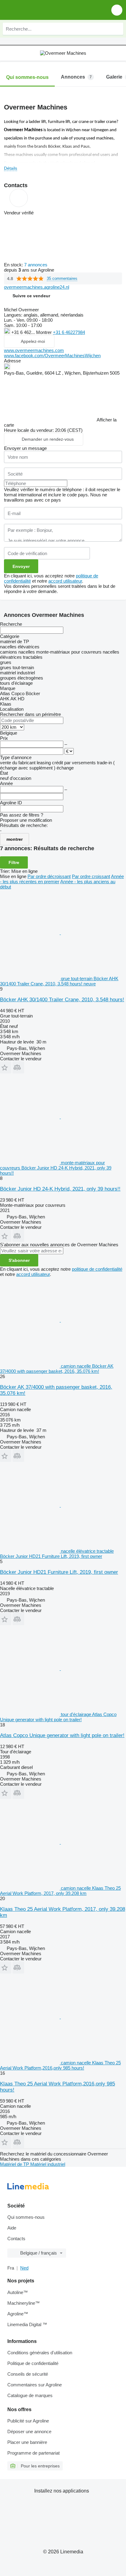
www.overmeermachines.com (34, 350)
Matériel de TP (15, 2164)
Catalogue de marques (30, 2395)
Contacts (16, 2239)
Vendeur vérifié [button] (19, 213)
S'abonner (19, 1260)
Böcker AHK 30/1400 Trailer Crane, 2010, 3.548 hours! (62, 1000)
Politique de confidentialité (33, 2363)
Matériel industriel (48, 2164)
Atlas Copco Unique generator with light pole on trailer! (62, 1735)
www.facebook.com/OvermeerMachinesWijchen (52, 356)
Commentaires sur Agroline (35, 2385)
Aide (12, 2228)
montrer (15, 839)
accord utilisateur (65, 581)
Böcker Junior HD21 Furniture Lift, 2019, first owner (59, 1572)
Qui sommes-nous (26, 2217)
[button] (117, 10)
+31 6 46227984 (69, 332)
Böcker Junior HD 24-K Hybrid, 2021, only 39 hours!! (60, 1189)
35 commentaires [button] (62, 278)
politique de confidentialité (97, 1269)
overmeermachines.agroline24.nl (37, 287)
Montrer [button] (44, 332)
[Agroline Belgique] (40, 10)
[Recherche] (117, 29)
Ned (24, 2268)
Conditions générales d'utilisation (40, 2353)
